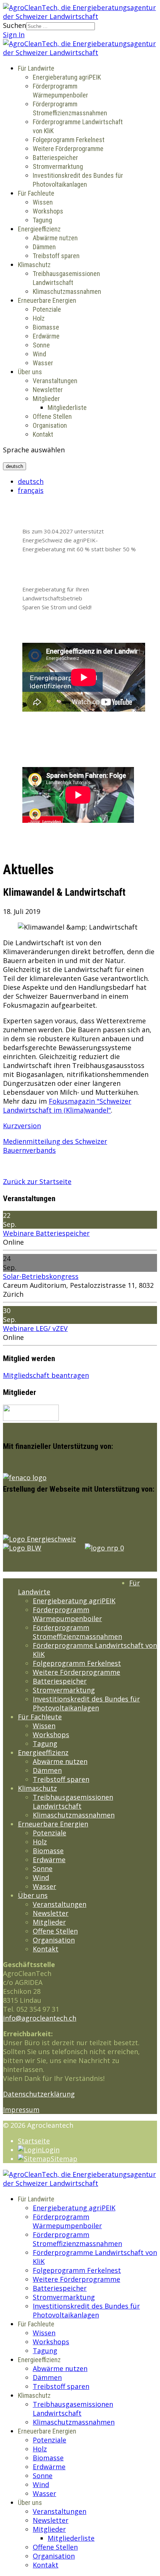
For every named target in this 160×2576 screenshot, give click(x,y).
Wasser (43, 363)
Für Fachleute (36, 193)
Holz (39, 318)
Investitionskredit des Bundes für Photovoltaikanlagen (86, 1703)
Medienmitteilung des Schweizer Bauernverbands (55, 1146)
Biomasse (46, 327)
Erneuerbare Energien (47, 300)
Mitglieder (46, 399)
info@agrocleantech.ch (40, 2018)
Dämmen (44, 247)
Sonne (41, 345)
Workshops (48, 211)
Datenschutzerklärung (39, 2094)
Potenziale (47, 309)
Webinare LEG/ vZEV (35, 1328)
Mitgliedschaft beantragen (46, 1375)
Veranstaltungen (55, 381)
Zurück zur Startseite (37, 1181)
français (31, 490)
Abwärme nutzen (55, 238)
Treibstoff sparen (56, 256)
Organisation (50, 425)
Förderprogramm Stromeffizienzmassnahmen (77, 1632)
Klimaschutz (34, 265)
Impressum (21, 2110)
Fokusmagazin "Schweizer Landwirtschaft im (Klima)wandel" (67, 1106)
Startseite (34, 2141)
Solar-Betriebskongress (41, 1276)
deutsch (15, 466)
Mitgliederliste (67, 408)
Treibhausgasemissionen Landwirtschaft (73, 1802)
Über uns (30, 372)
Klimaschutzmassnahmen (67, 291)
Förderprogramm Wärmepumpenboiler (67, 1614)
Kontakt (43, 434)
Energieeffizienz (39, 229)
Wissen (43, 202)
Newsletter (48, 390)
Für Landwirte (36, 68)
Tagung (42, 220)
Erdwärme (46, 336)
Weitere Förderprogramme (68, 149)
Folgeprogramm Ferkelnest (69, 140)
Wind (39, 354)
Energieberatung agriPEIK (67, 77)
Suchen (15, 25)
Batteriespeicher (55, 158)
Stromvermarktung (58, 166)
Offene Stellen (52, 416)
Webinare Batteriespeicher (46, 1233)
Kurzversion (22, 1126)
